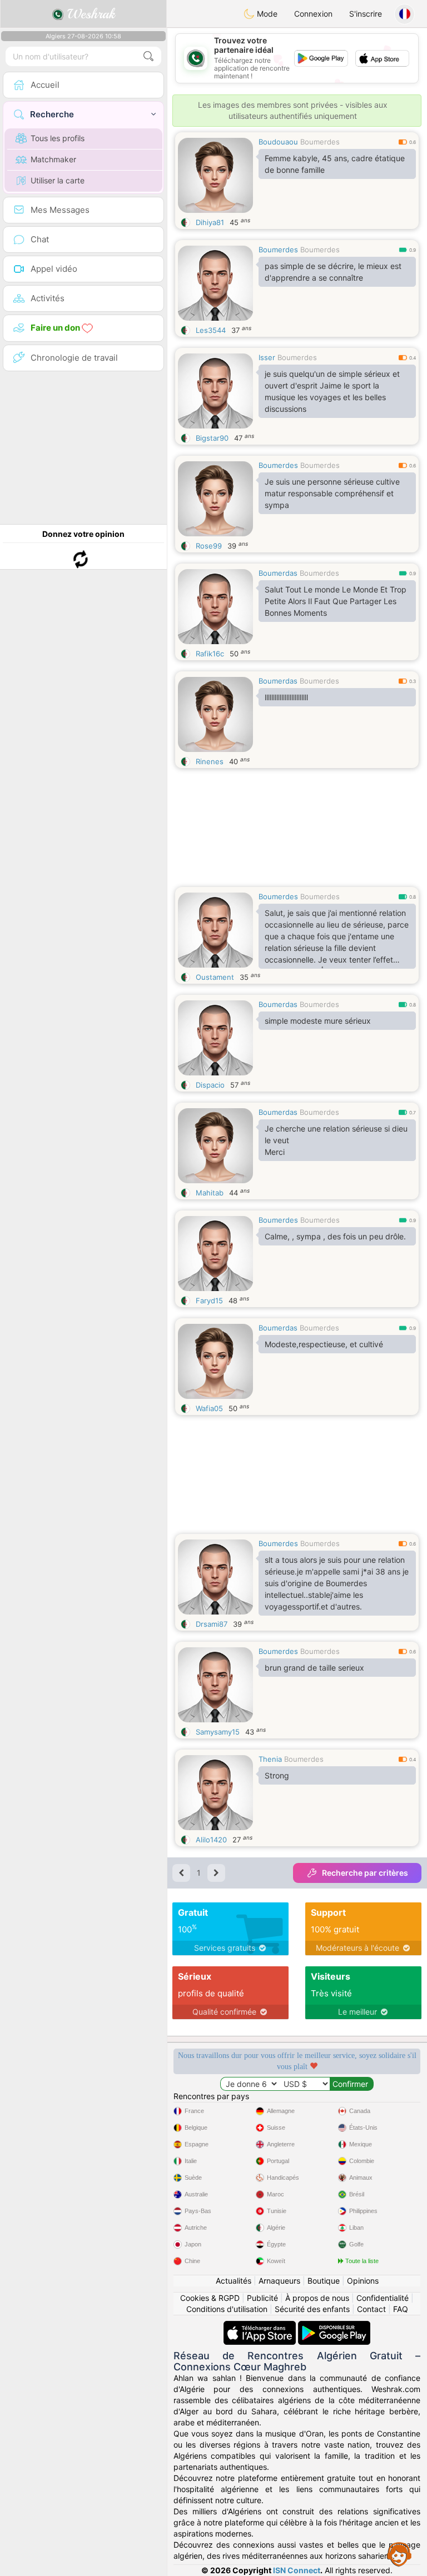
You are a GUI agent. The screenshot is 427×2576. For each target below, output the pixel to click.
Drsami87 (212, 1624)
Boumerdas (278, 573)
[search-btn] (148, 56)
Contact (371, 2309)
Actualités (234, 2281)
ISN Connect (297, 2570)
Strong (277, 1775)
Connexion (313, 14)
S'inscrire (366, 14)
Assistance (399, 2554)
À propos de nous (317, 2298)
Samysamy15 (218, 1732)
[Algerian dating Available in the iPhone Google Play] (334, 2326)
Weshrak (89, 14)
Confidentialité (383, 2298)
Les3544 (211, 330)
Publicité (262, 2298)
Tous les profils (58, 138)
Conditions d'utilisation (227, 2309)
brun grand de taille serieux (314, 1668)
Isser (267, 357)
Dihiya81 (210, 222)
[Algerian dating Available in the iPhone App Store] (261, 2326)
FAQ (401, 2309)
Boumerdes (320, 142)
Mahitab (210, 1193)
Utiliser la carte (58, 180)
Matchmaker (53, 159)
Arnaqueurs (279, 2281)
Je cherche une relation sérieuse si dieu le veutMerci (336, 1140)
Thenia (270, 1759)
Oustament (215, 977)
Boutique (324, 2281)
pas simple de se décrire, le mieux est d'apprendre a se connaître (333, 272)
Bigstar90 (212, 438)
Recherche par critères (365, 1873)
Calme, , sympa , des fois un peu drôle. (335, 1236)
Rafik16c (210, 654)
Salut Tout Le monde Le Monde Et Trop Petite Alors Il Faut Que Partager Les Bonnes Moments (336, 601)
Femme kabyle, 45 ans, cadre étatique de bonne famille (335, 164)
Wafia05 (209, 1408)
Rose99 (209, 546)
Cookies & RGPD (210, 2298)
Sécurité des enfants (312, 2309)
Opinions (363, 2281)
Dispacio (210, 1085)
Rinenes (210, 761)
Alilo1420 (211, 1840)
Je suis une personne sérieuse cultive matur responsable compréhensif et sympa (332, 493)
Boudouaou (278, 142)
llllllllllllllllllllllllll (286, 697)
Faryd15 (209, 1301)
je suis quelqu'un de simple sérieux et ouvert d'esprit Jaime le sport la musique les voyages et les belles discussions (332, 391)
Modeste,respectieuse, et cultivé (324, 1344)
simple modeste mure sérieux (318, 1021)
